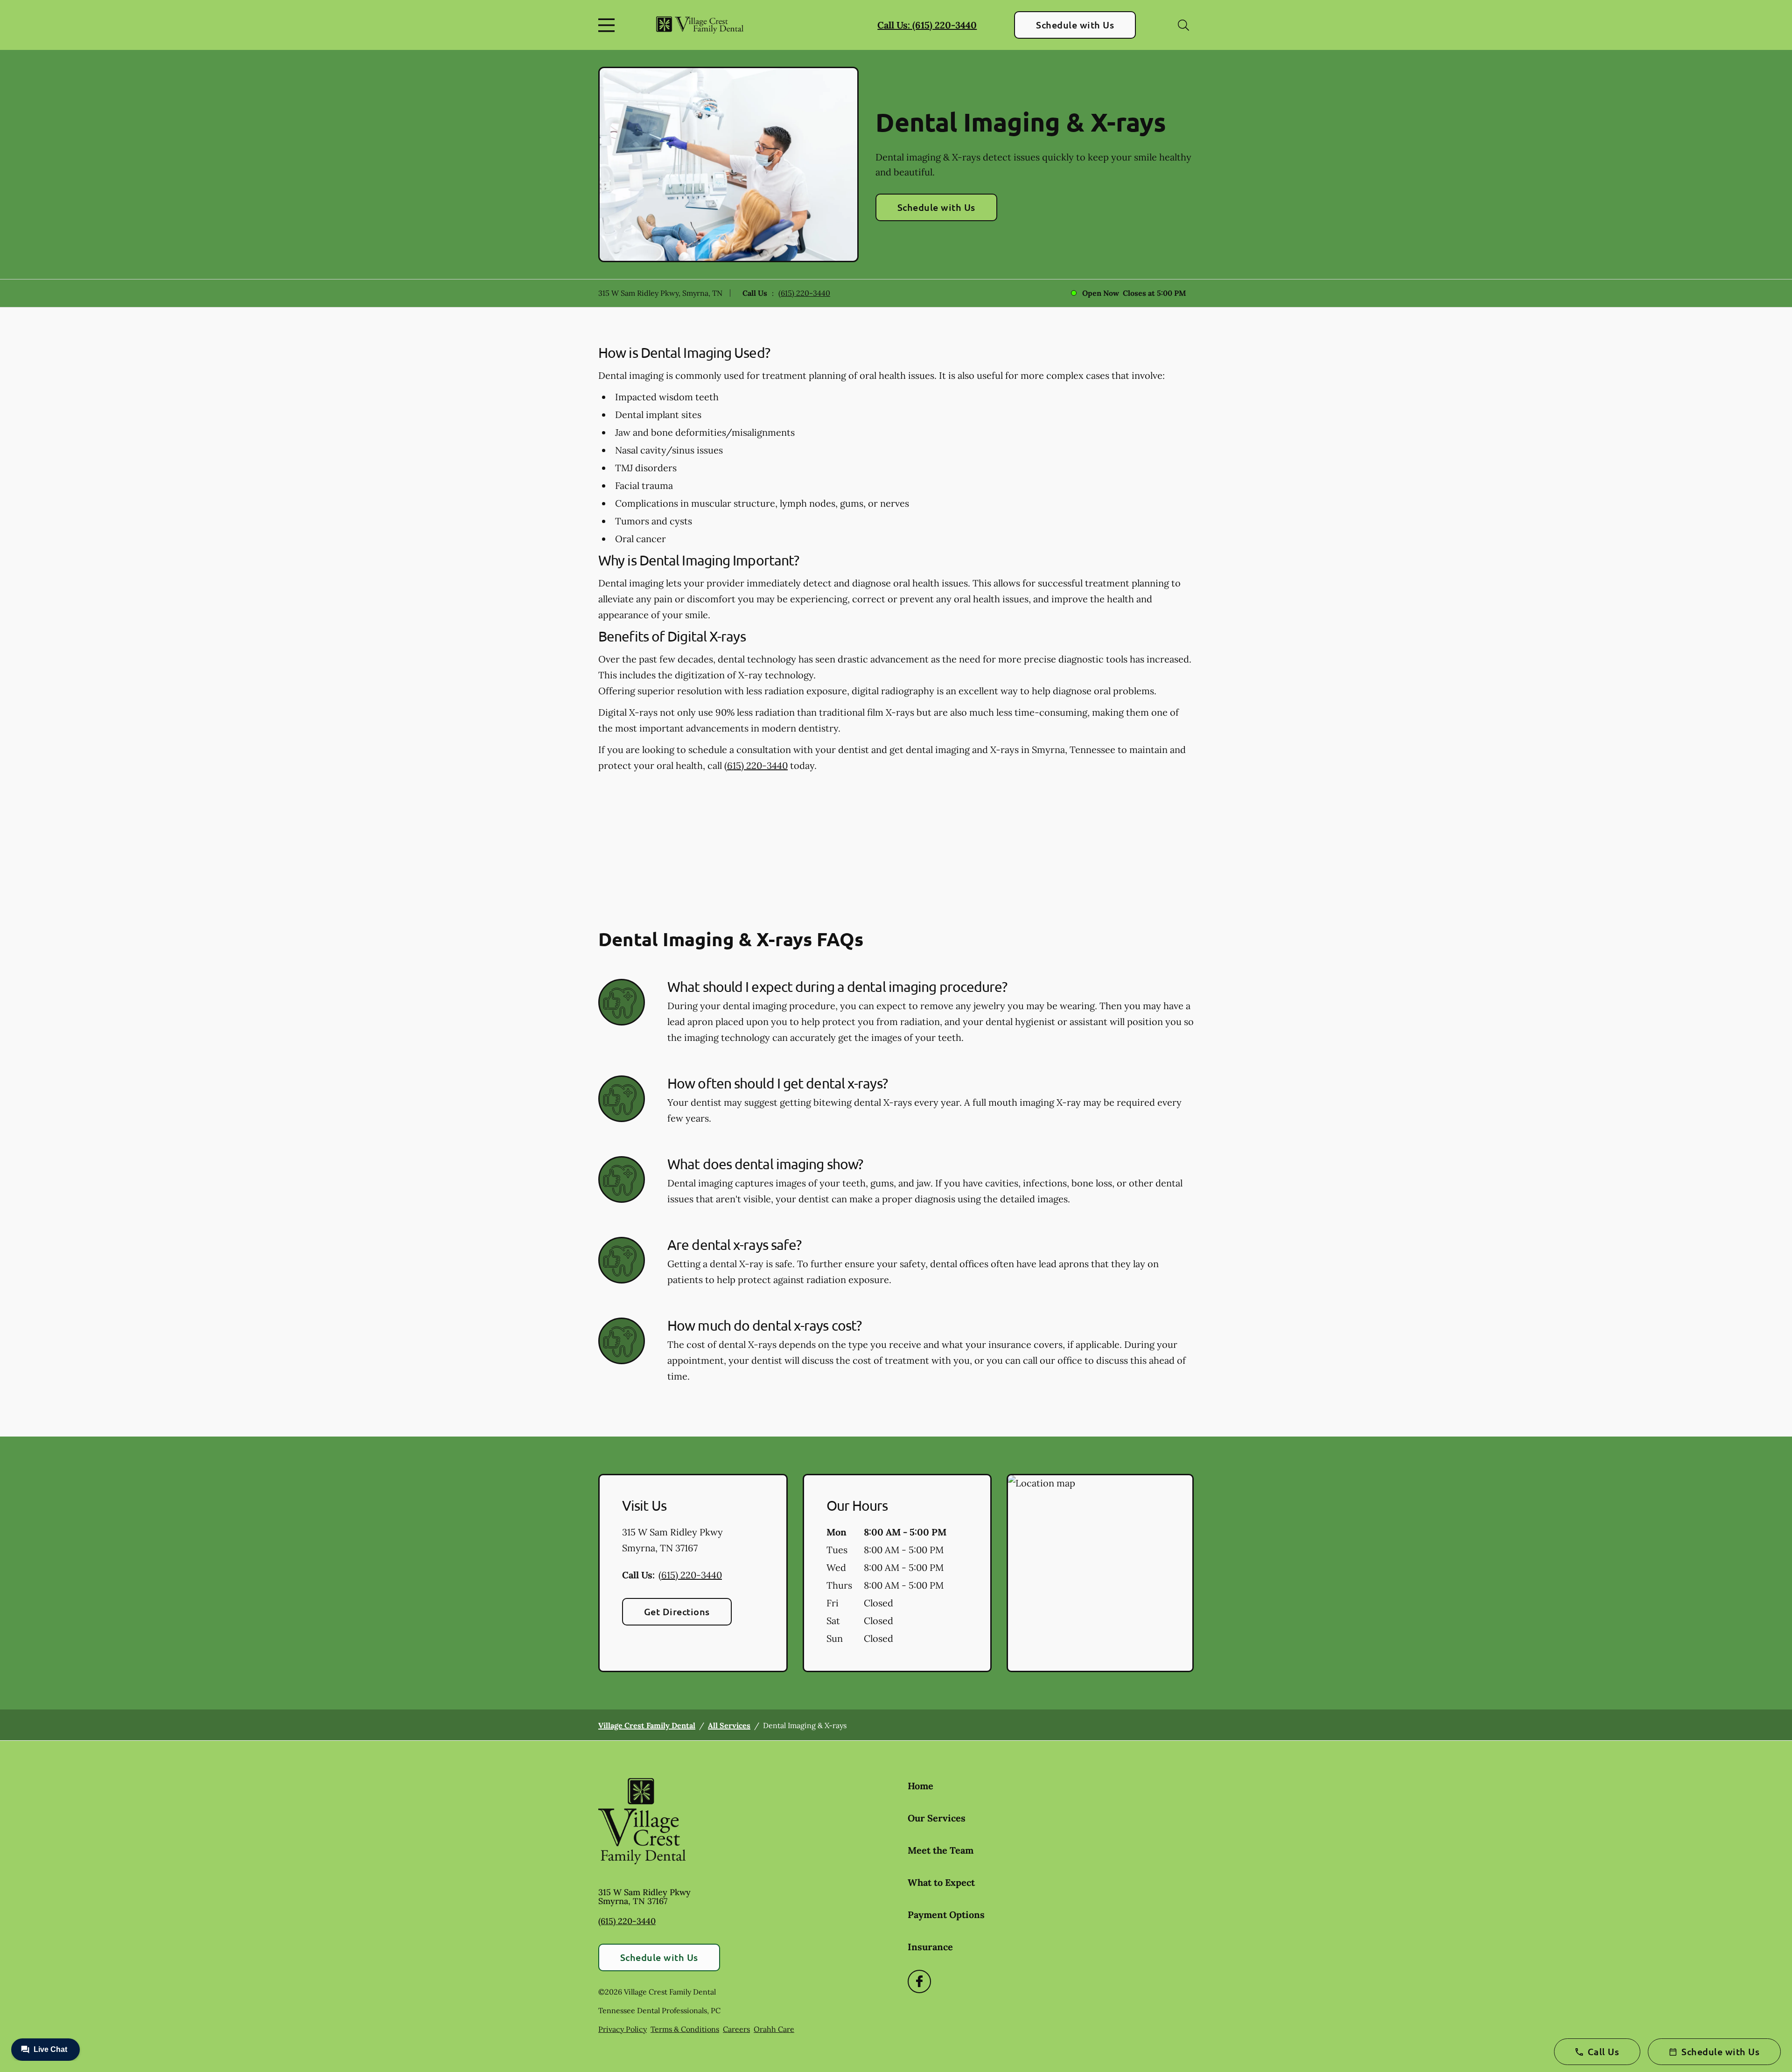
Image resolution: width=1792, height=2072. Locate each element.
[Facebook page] (919, 1981)
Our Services (937, 1818)
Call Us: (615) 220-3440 (927, 25)
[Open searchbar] (1183, 25)
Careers (736, 2029)
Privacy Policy (623, 2029)
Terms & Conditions (685, 2029)
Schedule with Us (1075, 25)
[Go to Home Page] (700, 25)
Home (920, 1786)
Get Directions (677, 1612)
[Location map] (1100, 1573)
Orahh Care (774, 2029)
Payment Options (946, 1915)
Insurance (930, 1947)
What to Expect (941, 1882)
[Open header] (609, 25)
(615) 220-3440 (804, 293)
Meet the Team (941, 1850)
